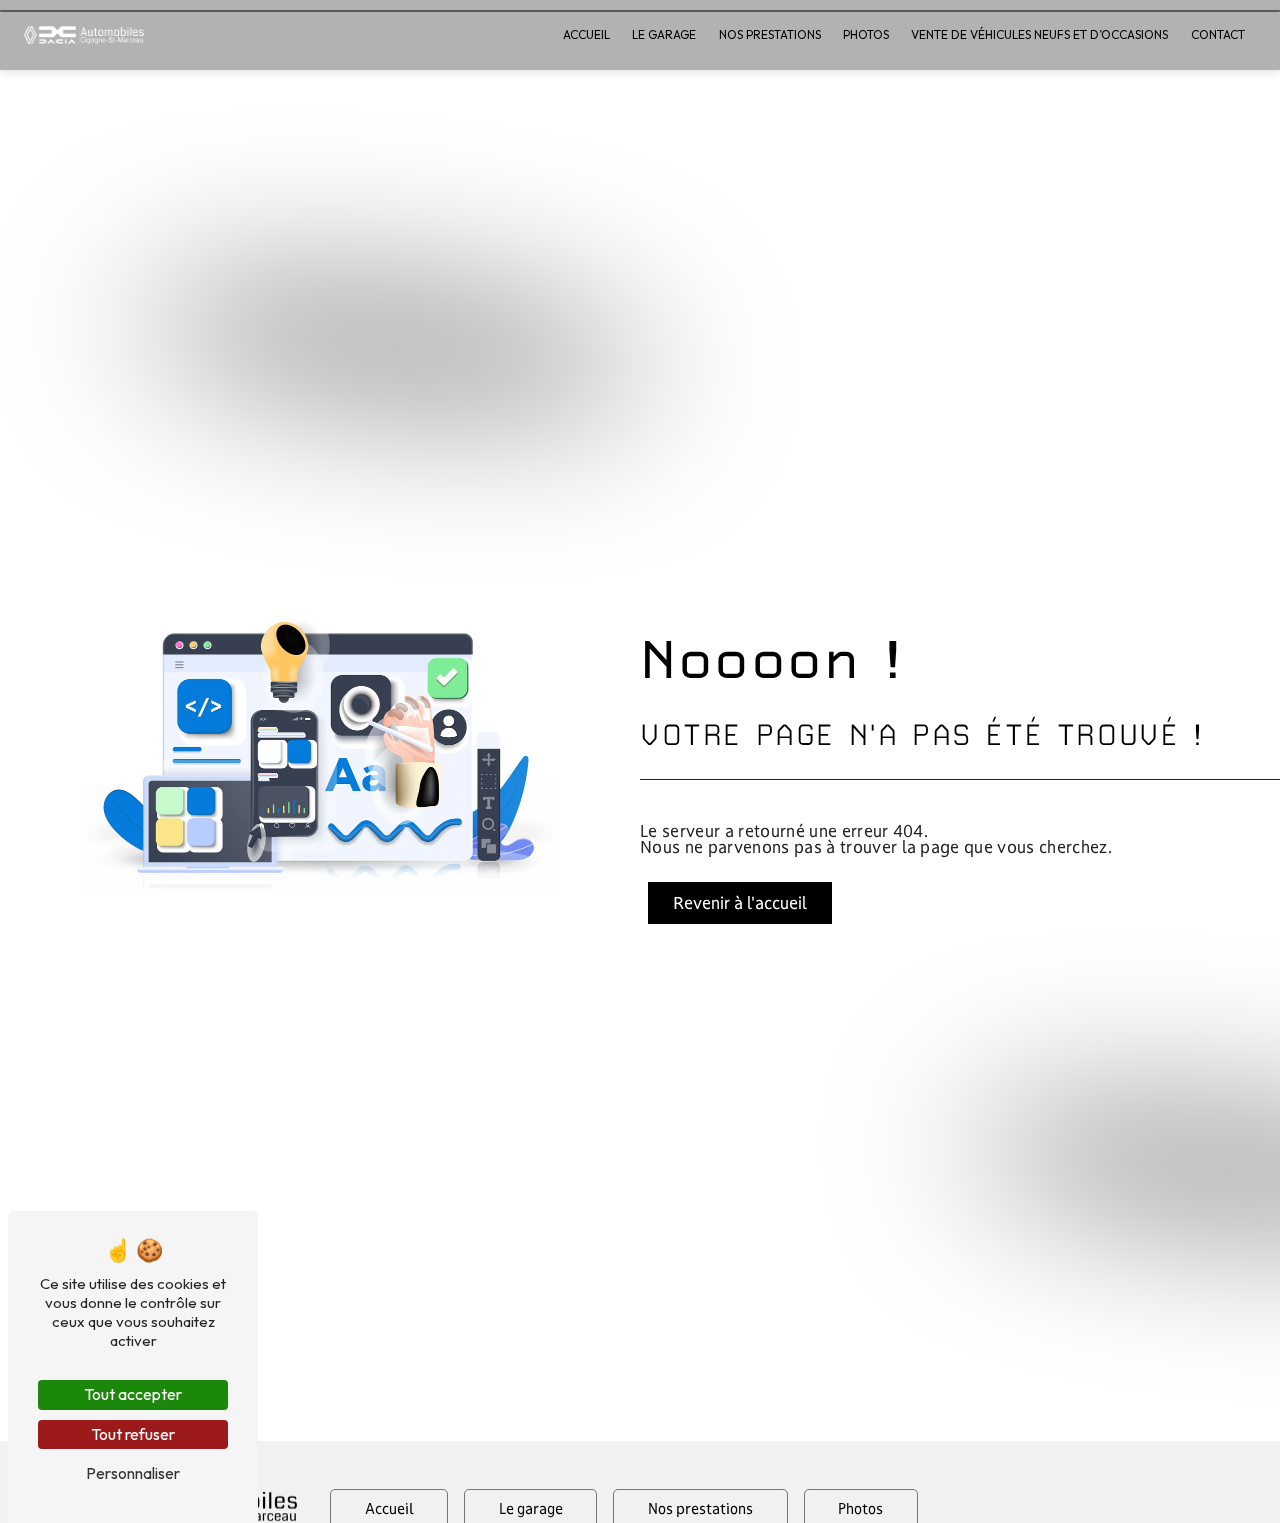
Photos (866, 34)
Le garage (664, 34)
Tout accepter (133, 1394)
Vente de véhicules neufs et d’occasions (1039, 34)
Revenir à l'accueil (740, 902)
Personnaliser (133, 1473)
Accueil (586, 34)
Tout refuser (133, 1434)
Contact (1218, 34)
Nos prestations (770, 34)
